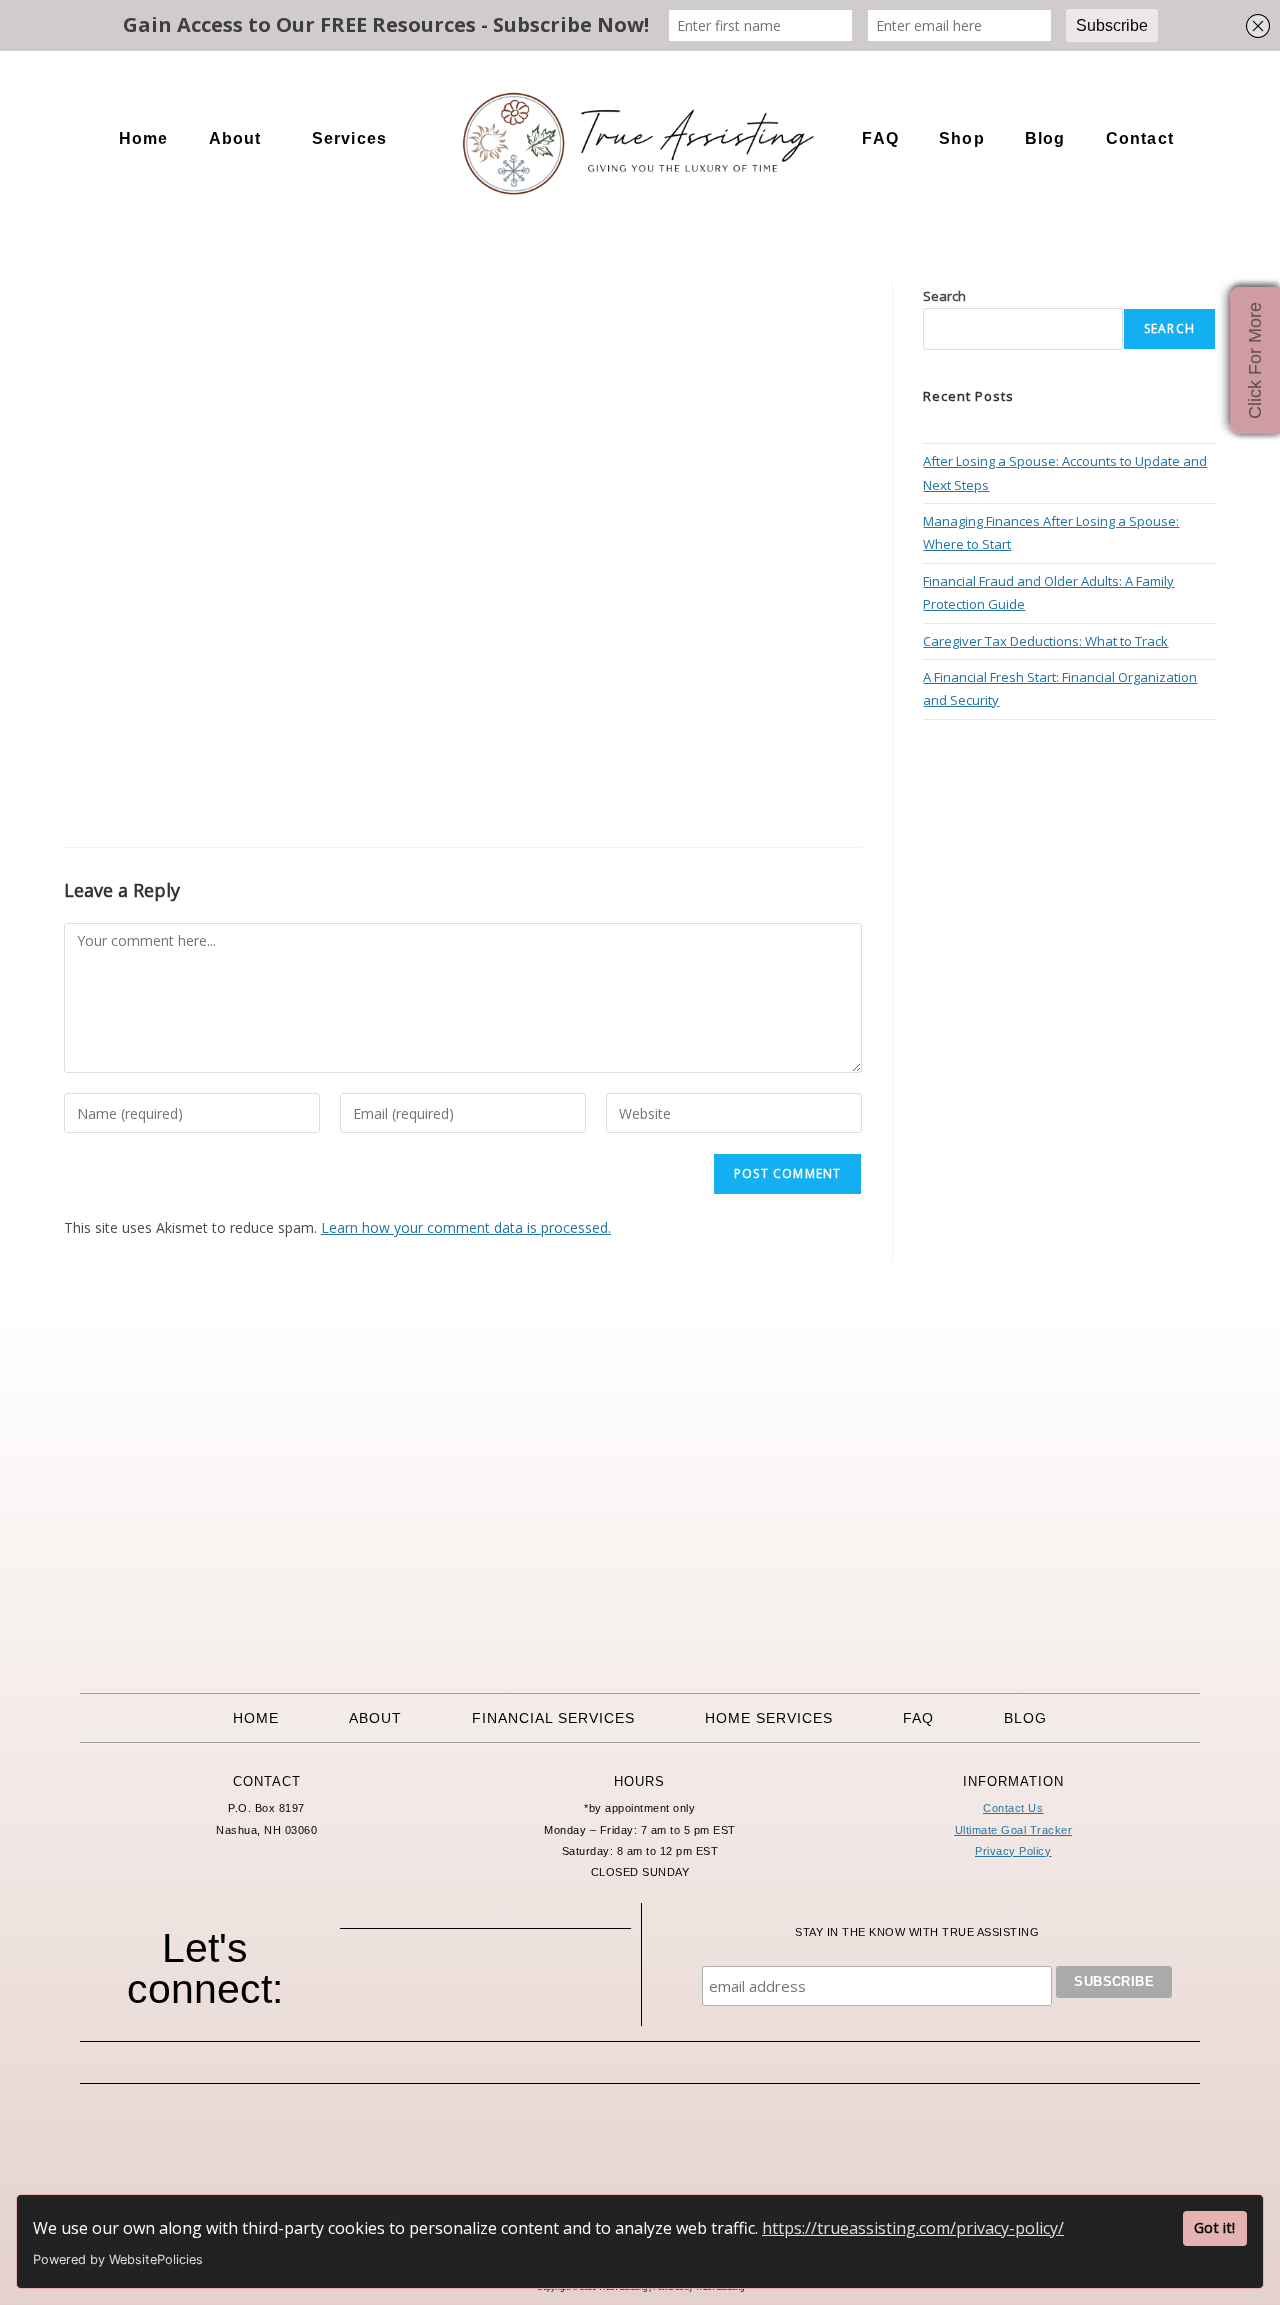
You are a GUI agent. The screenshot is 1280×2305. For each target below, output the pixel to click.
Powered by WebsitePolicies (118, 2259)
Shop (962, 138)
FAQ (880, 138)
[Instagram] (458, 1987)
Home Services (769, 1718)
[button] (240, 139)
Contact (1140, 138)
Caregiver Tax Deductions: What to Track (1045, 641)
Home (144, 138)
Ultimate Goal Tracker (1014, 1830)
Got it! (1214, 2227)
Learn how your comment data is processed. (466, 1227)
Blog (1045, 138)
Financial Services (553, 1718)
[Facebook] (403, 1987)
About (235, 138)
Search (944, 296)
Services (350, 138)
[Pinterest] (513, 1987)
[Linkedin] (568, 1987)
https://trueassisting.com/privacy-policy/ (913, 2228)
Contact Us (1013, 1808)
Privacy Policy (1013, 1851)
